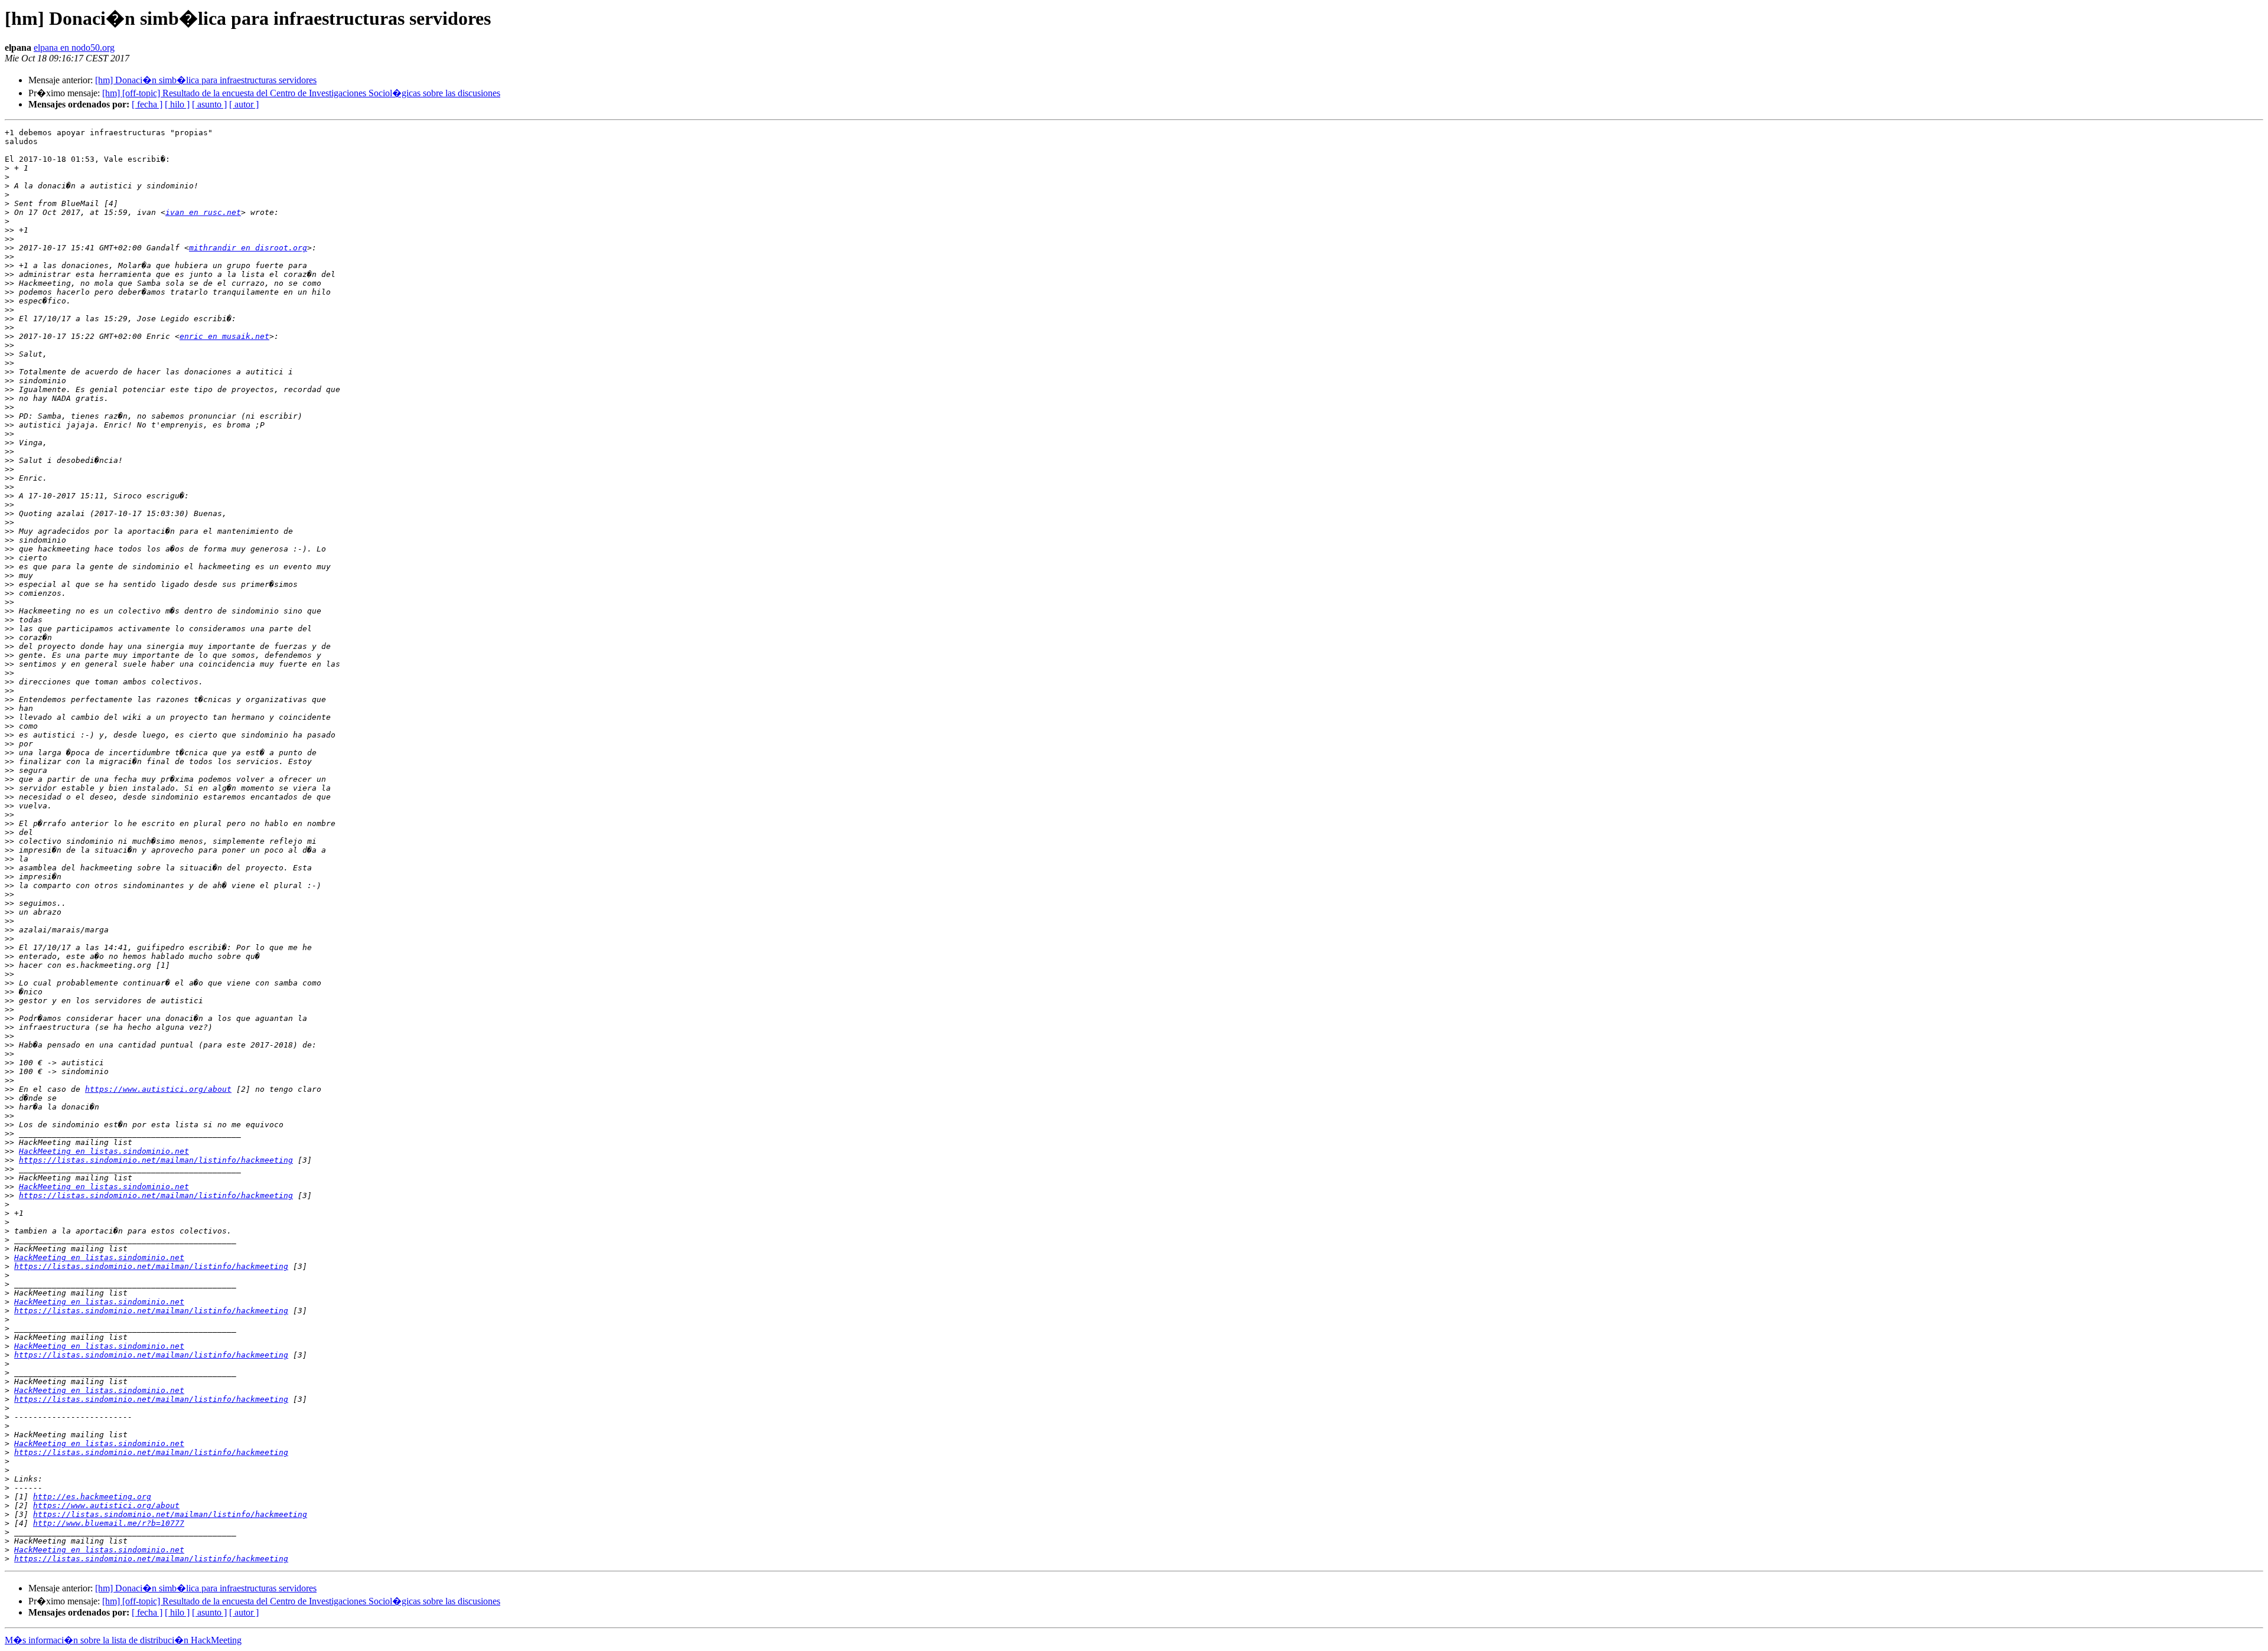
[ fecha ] (147, 104)
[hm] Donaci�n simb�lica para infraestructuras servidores (206, 80)
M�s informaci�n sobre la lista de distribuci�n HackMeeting (123, 1640)
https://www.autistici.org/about (158, 1089)
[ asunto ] (209, 104)
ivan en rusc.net (203, 212)
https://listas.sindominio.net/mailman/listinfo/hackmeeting (156, 1160)
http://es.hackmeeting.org (92, 1497)
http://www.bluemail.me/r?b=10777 (109, 1523)
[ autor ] (244, 104)
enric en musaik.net (224, 336)
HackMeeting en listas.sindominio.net (104, 1151)
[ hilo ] (177, 104)
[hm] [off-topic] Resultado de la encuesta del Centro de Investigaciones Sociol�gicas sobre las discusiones (301, 93)
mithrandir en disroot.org (248, 248)
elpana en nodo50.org (74, 48)
